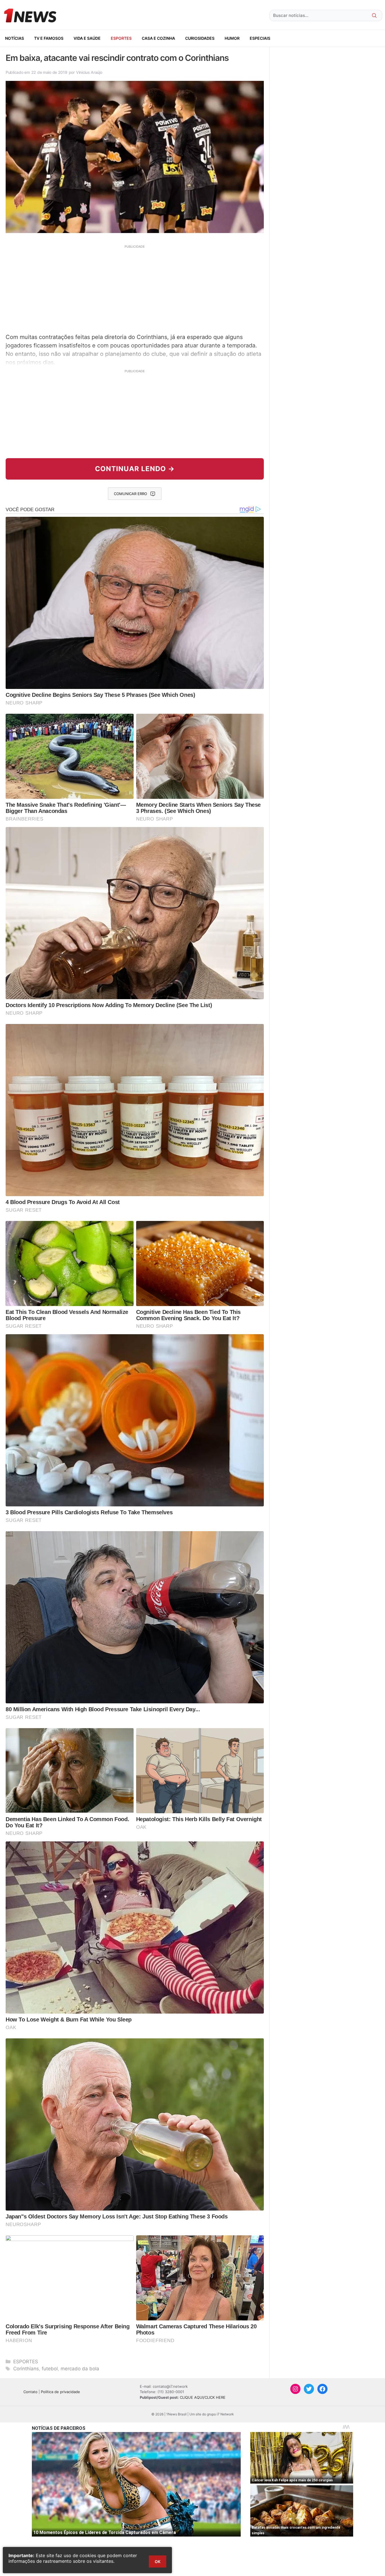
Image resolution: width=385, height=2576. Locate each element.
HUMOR (232, 38)
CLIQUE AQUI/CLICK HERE (203, 2397)
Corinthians (26, 2369)
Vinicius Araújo (89, 72)
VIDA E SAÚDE (87, 38)
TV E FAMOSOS (49, 38)
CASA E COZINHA (158, 38)
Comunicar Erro (130, 494)
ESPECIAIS (260, 38)
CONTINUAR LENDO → (135, 469)
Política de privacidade (60, 2392)
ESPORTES (121, 38)
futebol (50, 2369)
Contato (30, 2392)
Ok (158, 2561)
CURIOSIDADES (200, 38)
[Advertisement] (135, 288)
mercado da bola (80, 2369)
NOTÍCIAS (15, 38)
